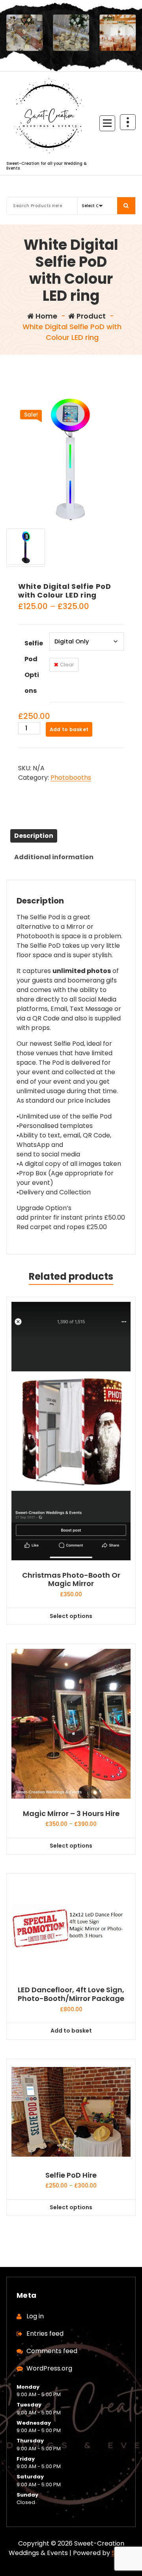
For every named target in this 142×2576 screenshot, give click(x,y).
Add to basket (69, 729)
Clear (67, 665)
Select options (71, 1616)
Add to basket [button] (71, 2031)
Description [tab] (34, 836)
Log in (35, 2316)
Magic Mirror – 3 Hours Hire (71, 1814)
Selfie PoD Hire (71, 2175)
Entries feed (45, 2334)
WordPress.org (49, 2368)
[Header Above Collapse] (128, 122)
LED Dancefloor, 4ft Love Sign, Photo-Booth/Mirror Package (71, 1994)
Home (46, 316)
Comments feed (52, 2351)
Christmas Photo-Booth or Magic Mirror (71, 1579)
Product (90, 316)
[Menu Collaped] (107, 123)
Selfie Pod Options (34, 667)
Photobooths (71, 778)
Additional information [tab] (54, 857)
